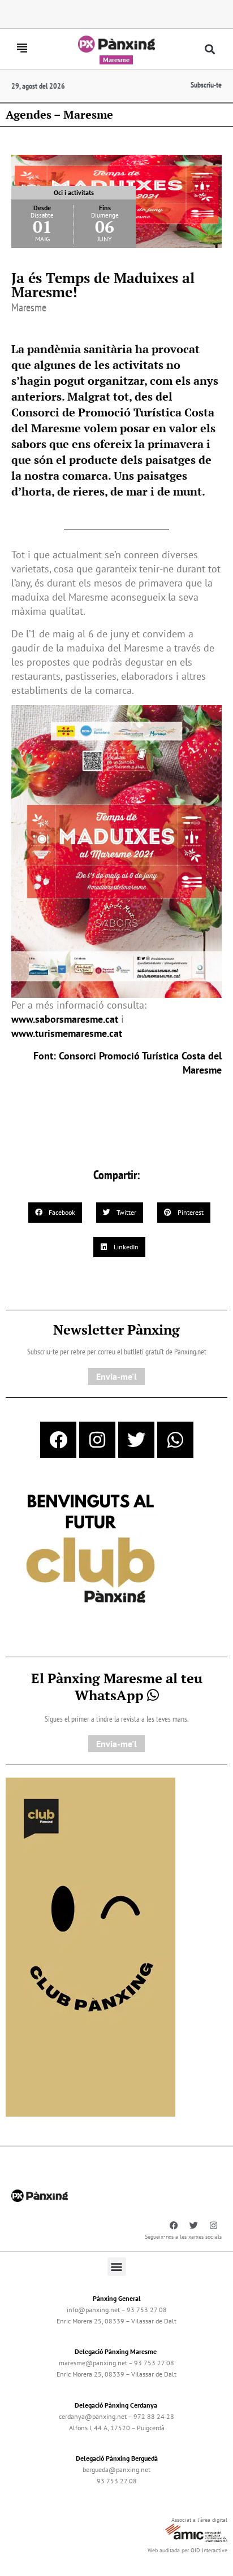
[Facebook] (58, 1440)
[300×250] (90, 1550)
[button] (210, 49)
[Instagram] (97, 1440)
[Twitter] (136, 1440)
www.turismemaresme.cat (67, 1033)
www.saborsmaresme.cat (65, 1019)
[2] (90, 1946)
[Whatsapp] (175, 1440)
